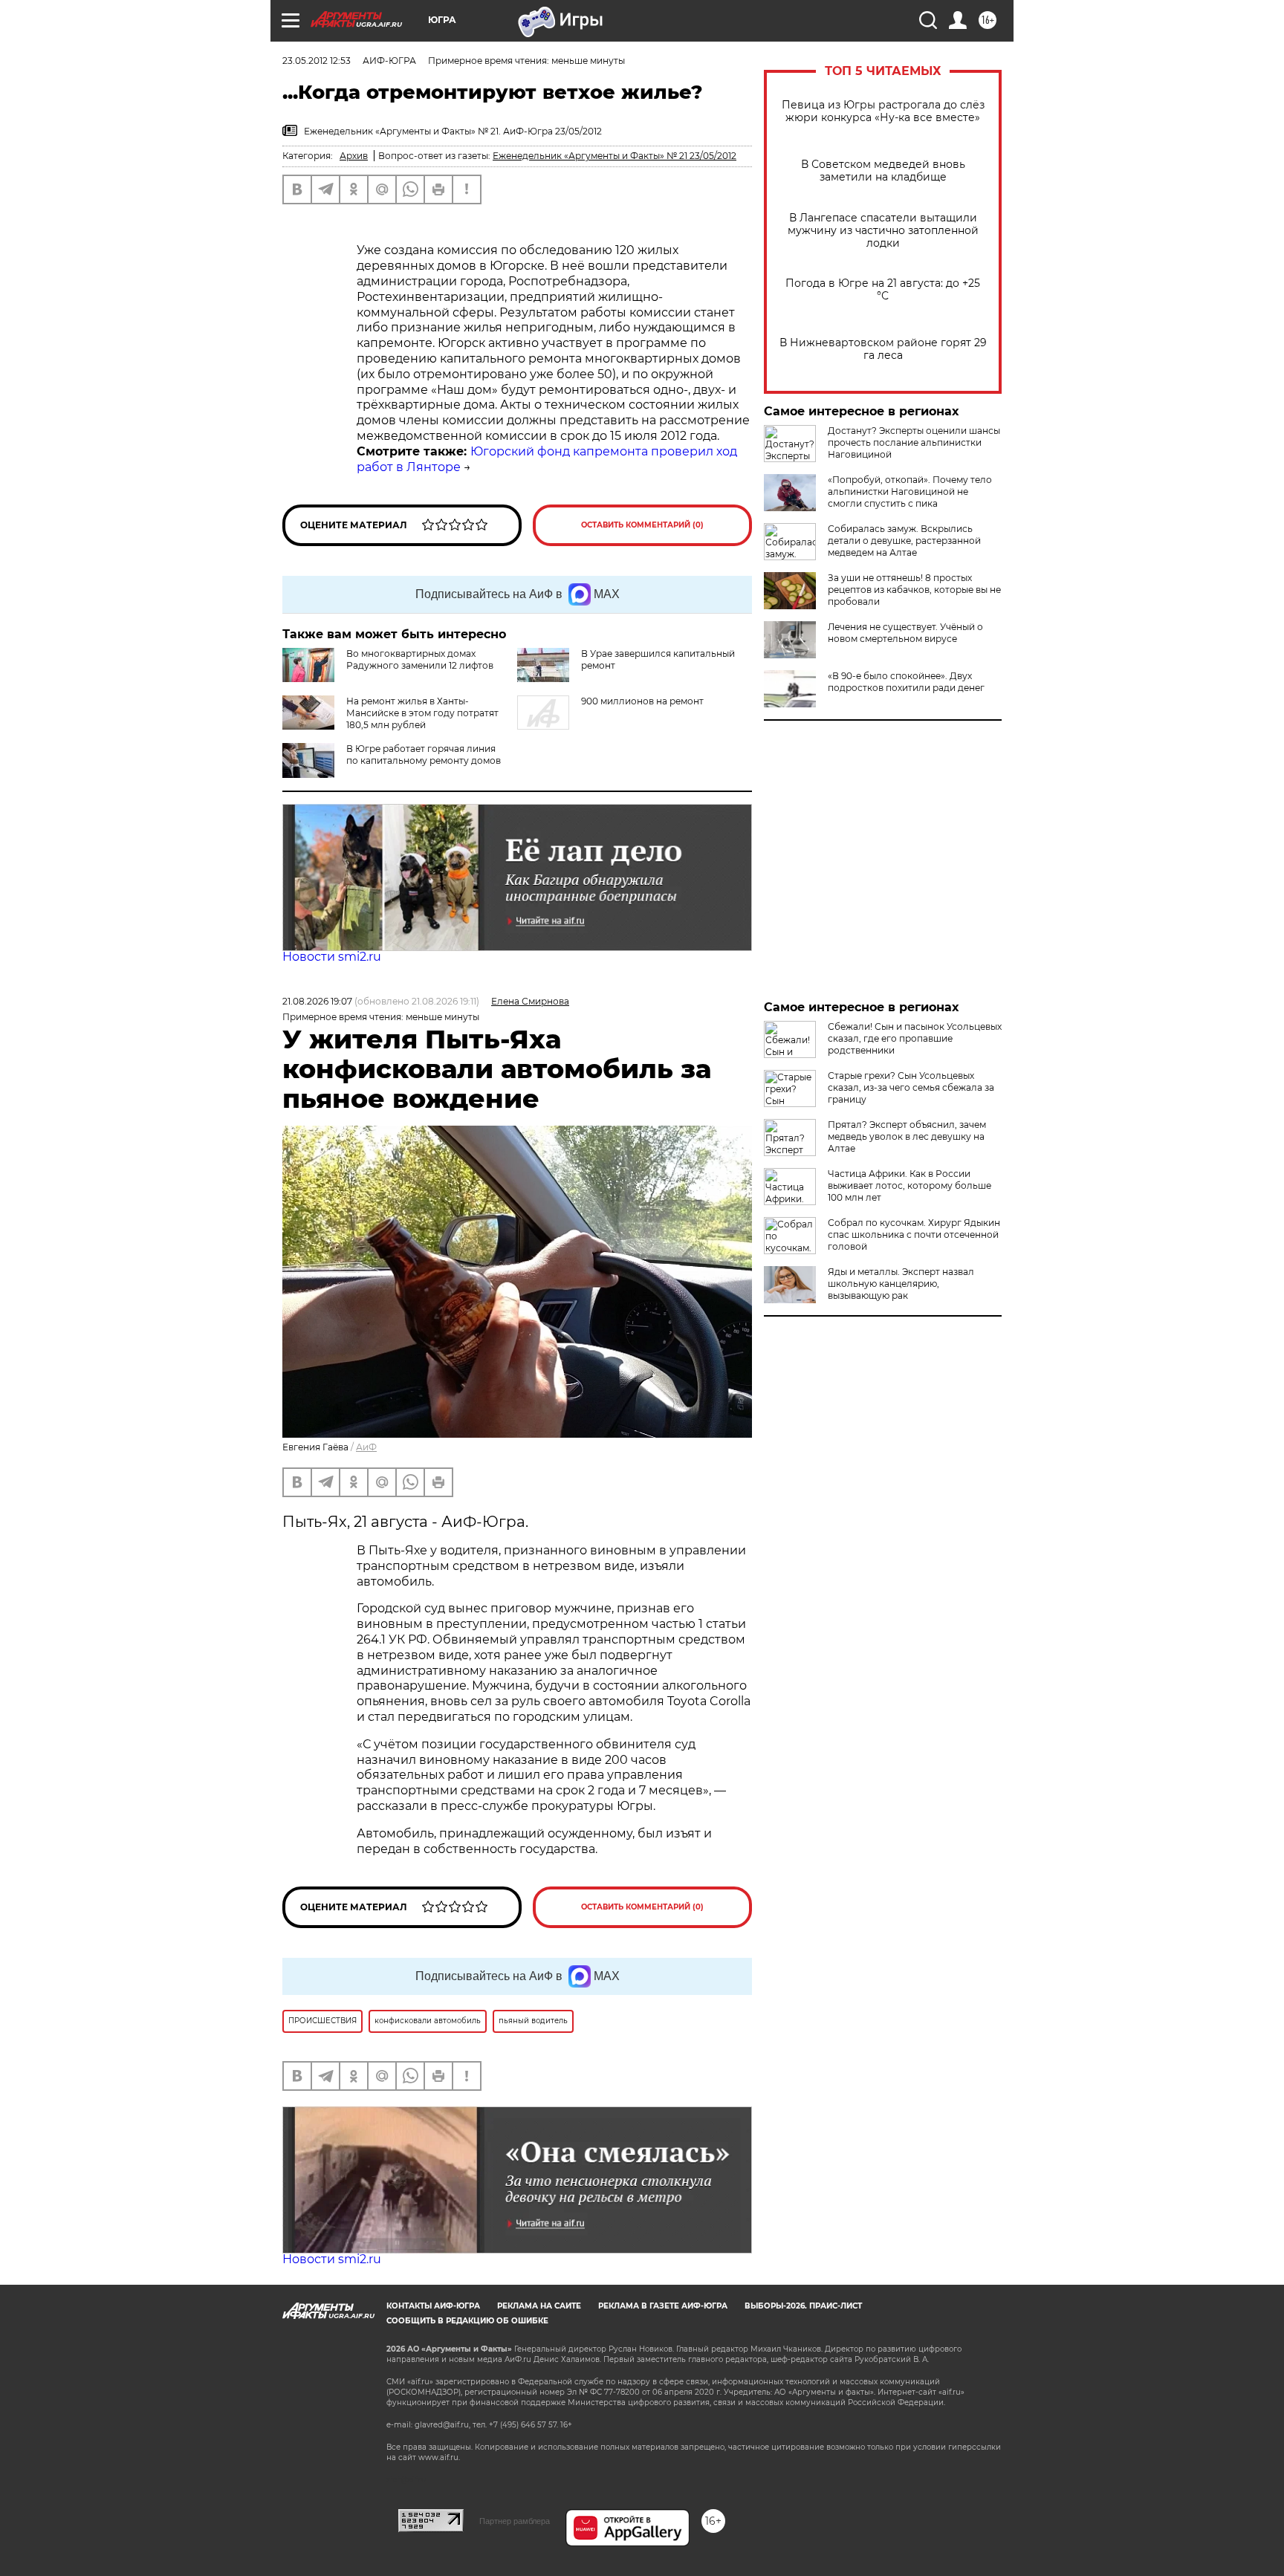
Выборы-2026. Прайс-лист (803, 2306)
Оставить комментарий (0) (642, 525)
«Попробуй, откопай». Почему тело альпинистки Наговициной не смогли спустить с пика (910, 491)
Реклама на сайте (539, 2306)
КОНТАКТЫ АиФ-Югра (433, 2306)
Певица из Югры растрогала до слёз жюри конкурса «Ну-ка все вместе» (883, 111)
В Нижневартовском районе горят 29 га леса (883, 349)
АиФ (366, 1447)
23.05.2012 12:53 (317, 61)
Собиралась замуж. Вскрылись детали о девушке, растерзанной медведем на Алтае (904, 541)
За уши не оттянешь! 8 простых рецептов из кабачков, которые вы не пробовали (914, 590)
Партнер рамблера (515, 2521)
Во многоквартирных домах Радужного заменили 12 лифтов (420, 659)
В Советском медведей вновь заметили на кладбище (883, 171)
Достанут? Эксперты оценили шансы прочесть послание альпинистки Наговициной (914, 442)
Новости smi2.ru (332, 957)
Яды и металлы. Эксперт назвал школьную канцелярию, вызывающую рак (901, 1284)
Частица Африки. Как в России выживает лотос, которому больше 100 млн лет (909, 1185)
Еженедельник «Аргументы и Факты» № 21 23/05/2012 (615, 156)
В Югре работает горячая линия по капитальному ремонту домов (424, 755)
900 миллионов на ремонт (642, 701)
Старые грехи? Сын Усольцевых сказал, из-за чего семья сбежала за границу (911, 1087)
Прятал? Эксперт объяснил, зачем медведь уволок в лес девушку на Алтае (907, 1136)
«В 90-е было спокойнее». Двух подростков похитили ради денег (906, 682)
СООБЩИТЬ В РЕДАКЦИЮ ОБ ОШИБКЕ (467, 2321)
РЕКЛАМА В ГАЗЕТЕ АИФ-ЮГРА (663, 2306)
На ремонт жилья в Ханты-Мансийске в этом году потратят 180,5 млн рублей (422, 713)
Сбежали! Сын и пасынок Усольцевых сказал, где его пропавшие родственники (915, 1038)
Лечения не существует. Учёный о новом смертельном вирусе (905, 633)
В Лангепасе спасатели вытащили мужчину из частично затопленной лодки (883, 231)
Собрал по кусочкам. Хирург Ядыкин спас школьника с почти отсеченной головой (914, 1235)
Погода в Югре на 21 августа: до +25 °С (883, 290)
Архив (354, 156)
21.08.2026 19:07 (317, 1001)
